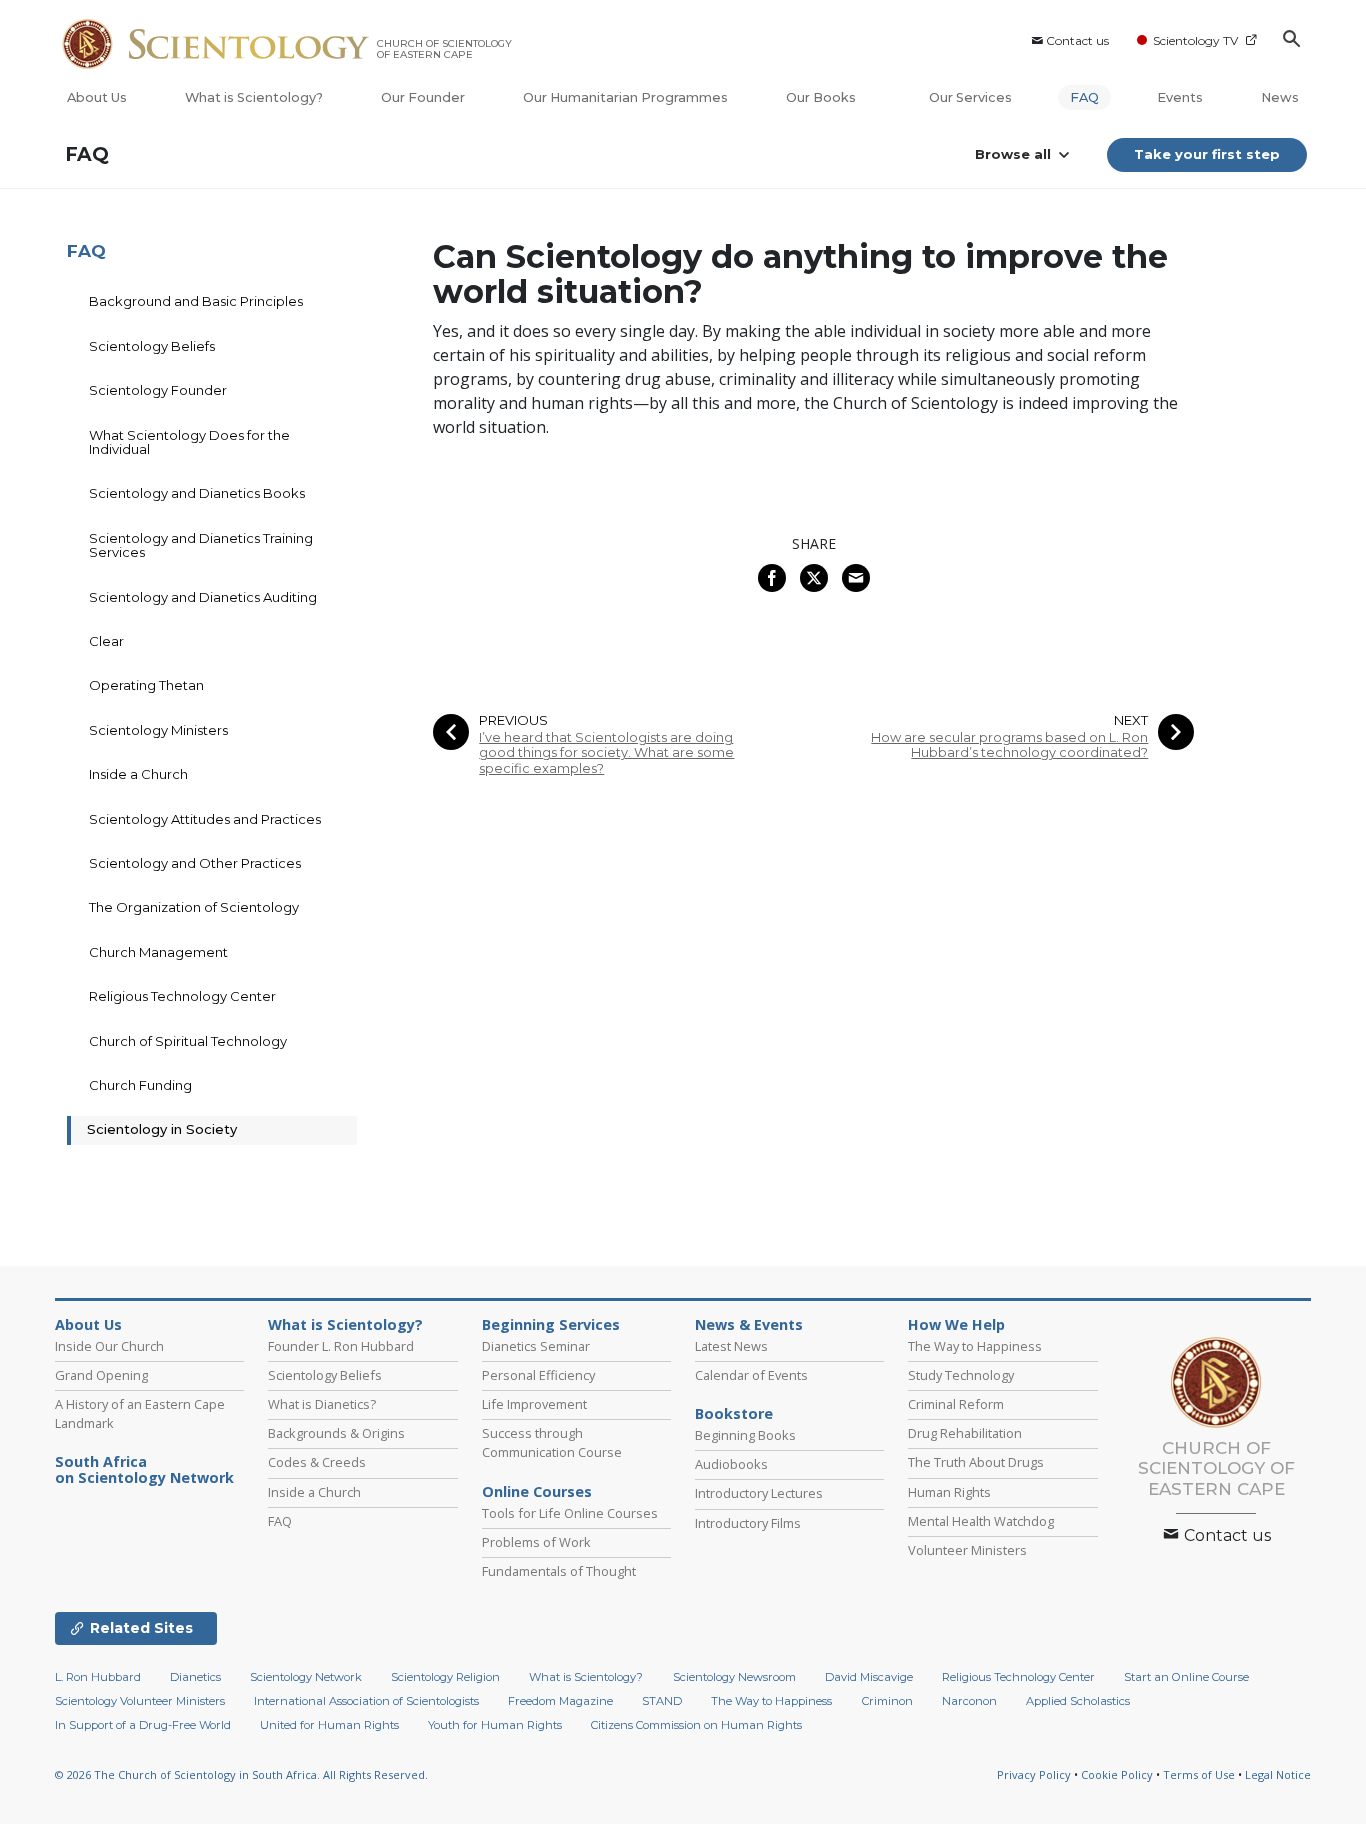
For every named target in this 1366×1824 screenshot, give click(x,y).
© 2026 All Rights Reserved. (241, 1774)
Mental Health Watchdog (981, 1521)
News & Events (749, 1325)
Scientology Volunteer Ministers (140, 1701)
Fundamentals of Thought (559, 1571)
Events (1180, 97)
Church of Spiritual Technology (188, 1041)
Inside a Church (138, 774)
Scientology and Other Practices (195, 863)
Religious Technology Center (182, 996)
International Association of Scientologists (366, 1701)
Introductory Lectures (759, 1493)
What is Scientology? (254, 97)
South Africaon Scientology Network (144, 1470)
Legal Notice (1278, 1774)
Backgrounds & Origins (336, 1433)
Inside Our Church (109, 1346)
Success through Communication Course (552, 1442)
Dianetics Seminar (536, 1346)
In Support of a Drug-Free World (143, 1725)
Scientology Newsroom (734, 1677)
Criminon (887, 1701)
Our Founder (423, 97)
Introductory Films (748, 1523)
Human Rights (949, 1492)
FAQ (1084, 97)
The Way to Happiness (975, 1346)
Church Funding (140, 1085)
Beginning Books (745, 1435)
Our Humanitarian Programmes (625, 97)
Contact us (1077, 40)
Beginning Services (551, 1325)
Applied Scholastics (1078, 1701)
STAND (662, 1701)
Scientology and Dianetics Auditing (203, 597)
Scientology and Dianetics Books (197, 493)
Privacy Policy (1034, 1774)
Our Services (970, 97)
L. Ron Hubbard (98, 1677)
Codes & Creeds (317, 1462)
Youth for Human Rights (495, 1725)
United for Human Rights (329, 1725)
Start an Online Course (1186, 1677)
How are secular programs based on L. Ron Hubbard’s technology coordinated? (1009, 745)
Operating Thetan (146, 685)
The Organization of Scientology (194, 907)
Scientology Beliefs (152, 346)
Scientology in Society (162, 1129)
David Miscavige (869, 1677)
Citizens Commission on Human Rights (696, 1725)
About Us (97, 97)
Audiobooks (731, 1464)
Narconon (969, 1701)
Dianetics (195, 1677)
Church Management (158, 952)
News (1280, 97)
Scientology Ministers (158, 730)
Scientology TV (1195, 40)
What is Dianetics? (322, 1404)
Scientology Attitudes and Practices (205, 819)
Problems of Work (536, 1542)
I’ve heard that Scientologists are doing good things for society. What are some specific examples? (606, 753)
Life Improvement (534, 1404)
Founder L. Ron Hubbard (341, 1346)
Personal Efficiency (538, 1375)
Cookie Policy (1117, 1774)
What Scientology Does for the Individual (189, 442)
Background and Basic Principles (196, 301)
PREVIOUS (513, 720)
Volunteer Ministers (967, 1550)
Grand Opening (101, 1375)
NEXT (1131, 720)
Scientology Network (306, 1677)
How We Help (956, 1325)
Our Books (822, 97)
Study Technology (961, 1375)
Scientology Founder (158, 390)
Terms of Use (1199, 1774)
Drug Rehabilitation (965, 1433)
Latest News (731, 1346)
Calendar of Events (751, 1375)
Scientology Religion (445, 1677)
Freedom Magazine (560, 1701)
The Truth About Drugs (976, 1462)
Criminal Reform (956, 1404)
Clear (106, 641)
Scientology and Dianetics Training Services (201, 545)
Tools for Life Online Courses (570, 1513)
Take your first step (1207, 154)
